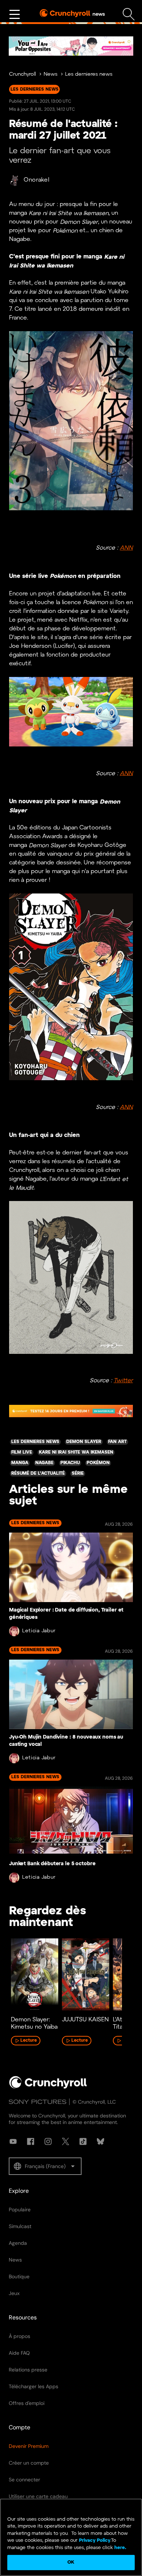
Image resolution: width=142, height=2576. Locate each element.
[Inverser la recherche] (129, 14)
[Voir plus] (15, 15)
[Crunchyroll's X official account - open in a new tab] (66, 2141)
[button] (45, 2166)
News (51, 74)
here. (120, 2548)
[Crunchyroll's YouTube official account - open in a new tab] (13, 2141)
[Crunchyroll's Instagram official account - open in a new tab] (48, 2141)
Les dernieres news (89, 74)
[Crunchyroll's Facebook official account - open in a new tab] (31, 2141)
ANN (126, 548)
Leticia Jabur (39, 1631)
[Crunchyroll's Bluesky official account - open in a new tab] (100, 2141)
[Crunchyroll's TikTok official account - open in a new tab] (83, 2141)
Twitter (123, 1381)
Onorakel (37, 180)
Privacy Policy (95, 2541)
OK (71, 2562)
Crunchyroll (23, 74)
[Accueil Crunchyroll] (48, 2087)
